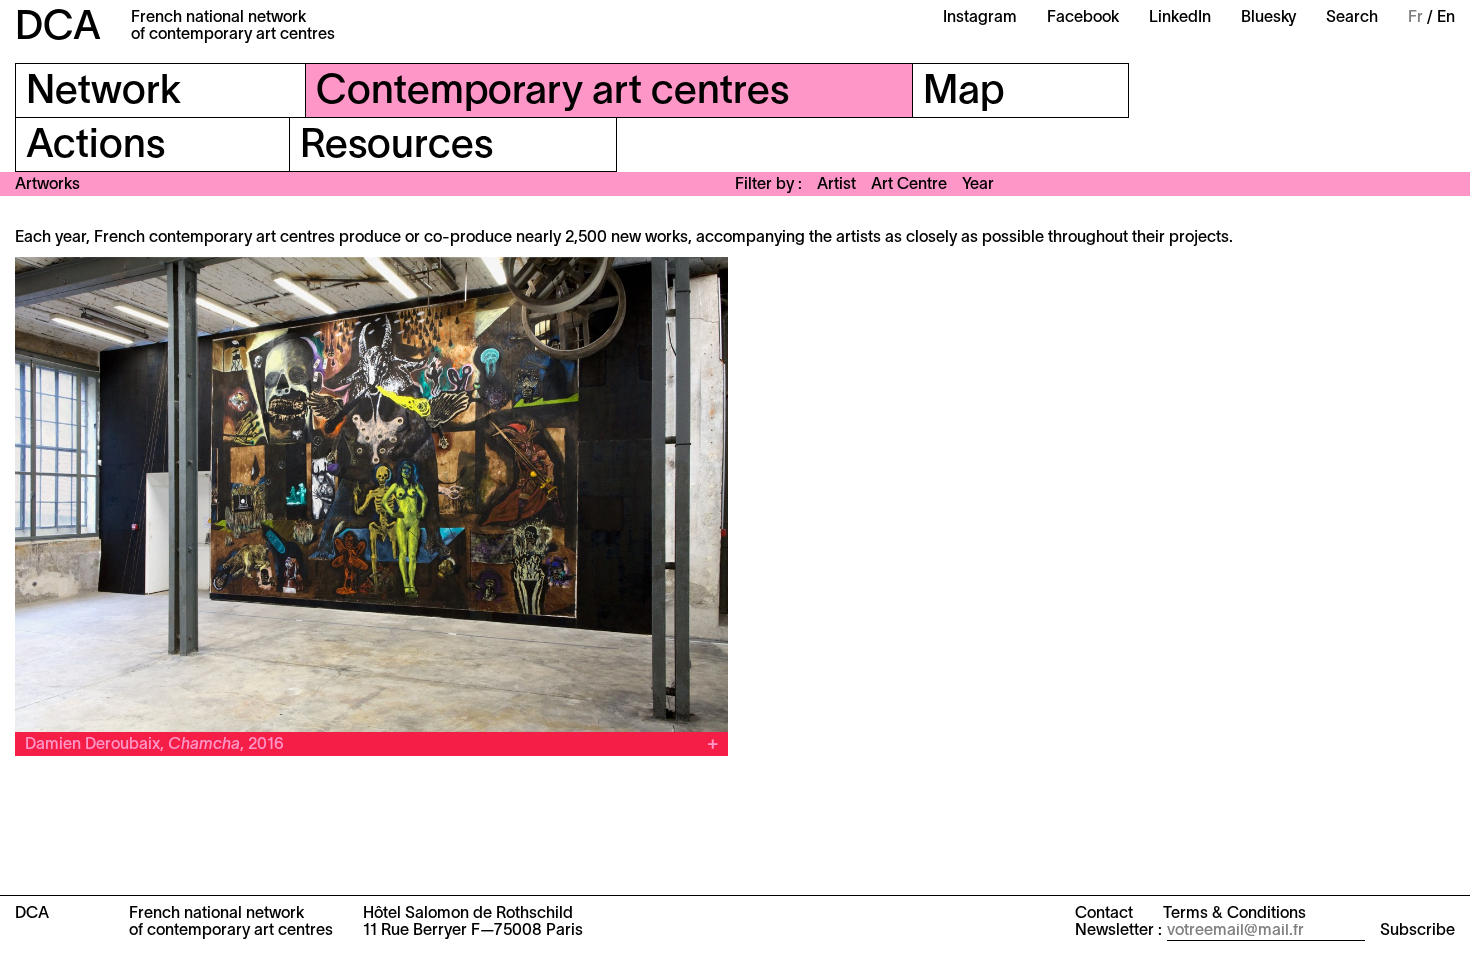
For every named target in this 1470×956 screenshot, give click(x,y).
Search (1352, 18)
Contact (1104, 914)
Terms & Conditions (1234, 914)
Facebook (1083, 18)
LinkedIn (1180, 18)
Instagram (980, 18)
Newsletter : (1118, 931)
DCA (58, 28)
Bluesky (1268, 18)
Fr (1415, 18)
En (1446, 18)
